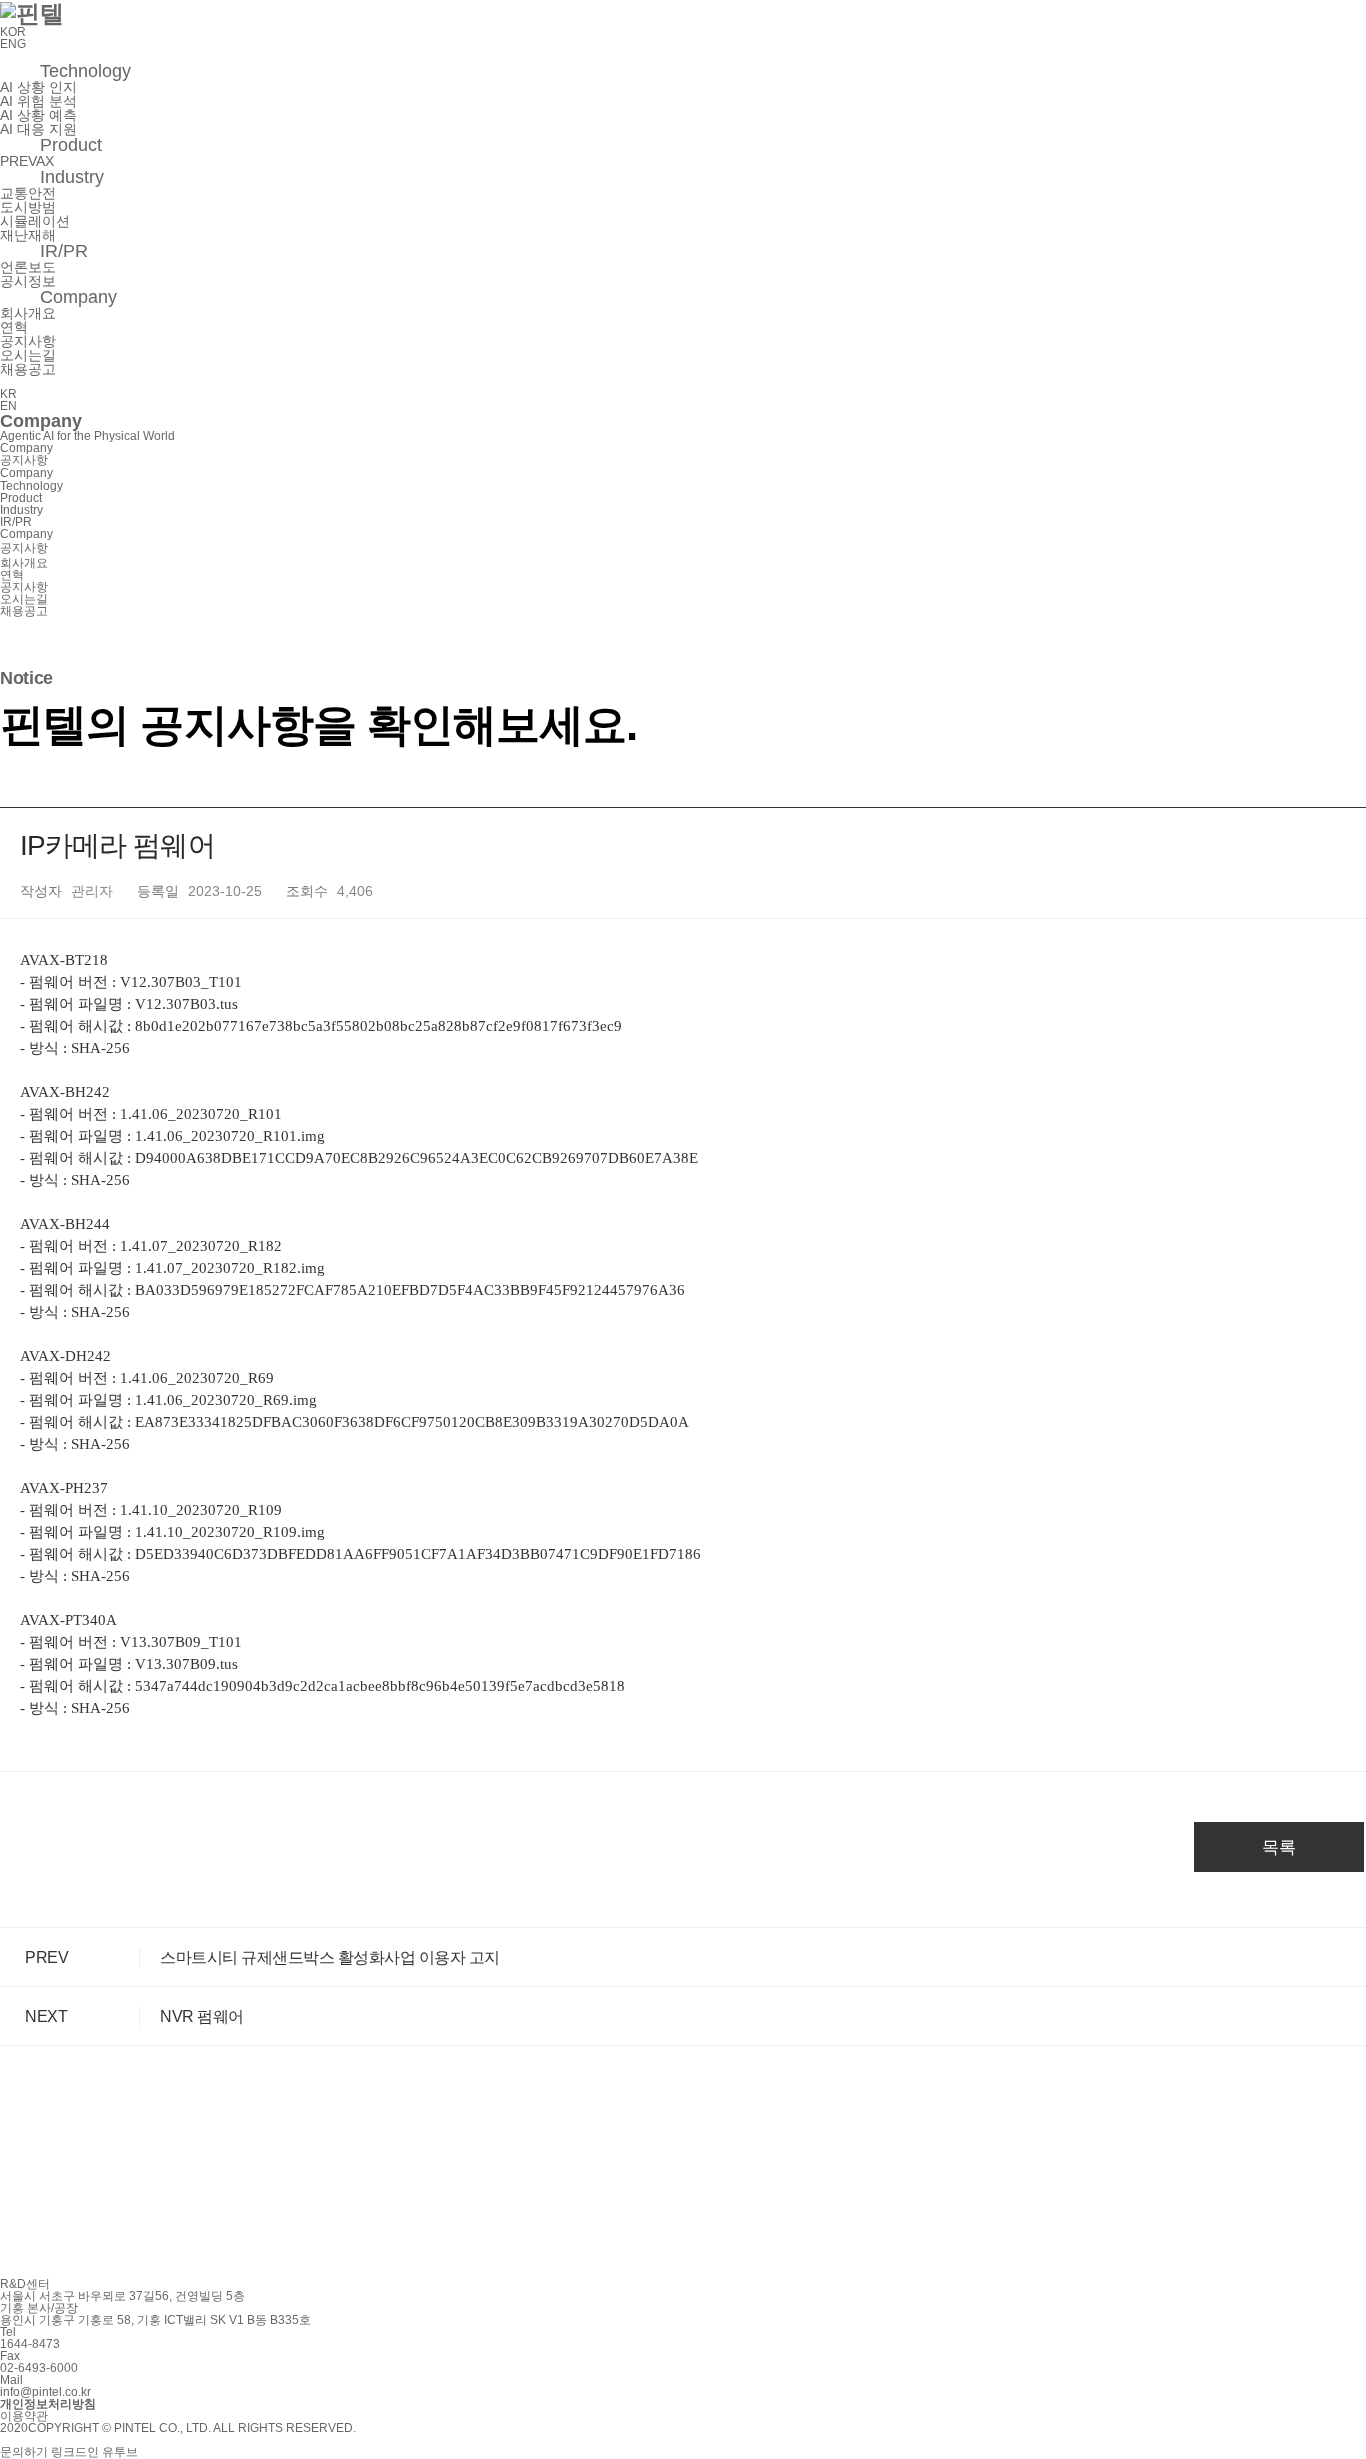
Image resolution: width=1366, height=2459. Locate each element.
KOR (13, 32)
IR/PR (64, 251)
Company (78, 297)
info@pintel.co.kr (45, 2392)
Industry (72, 177)
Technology (85, 71)
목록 (1279, 1847)
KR (8, 394)
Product (71, 145)
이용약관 (24, 2416)
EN (8, 406)
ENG (13, 44)
